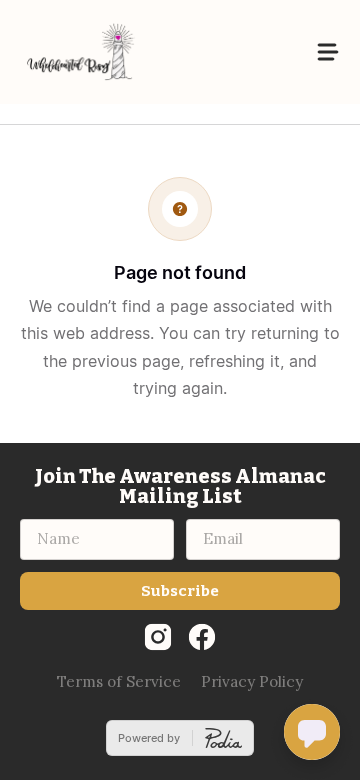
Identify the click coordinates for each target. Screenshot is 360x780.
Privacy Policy (252, 681)
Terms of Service (119, 681)
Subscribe (180, 591)
